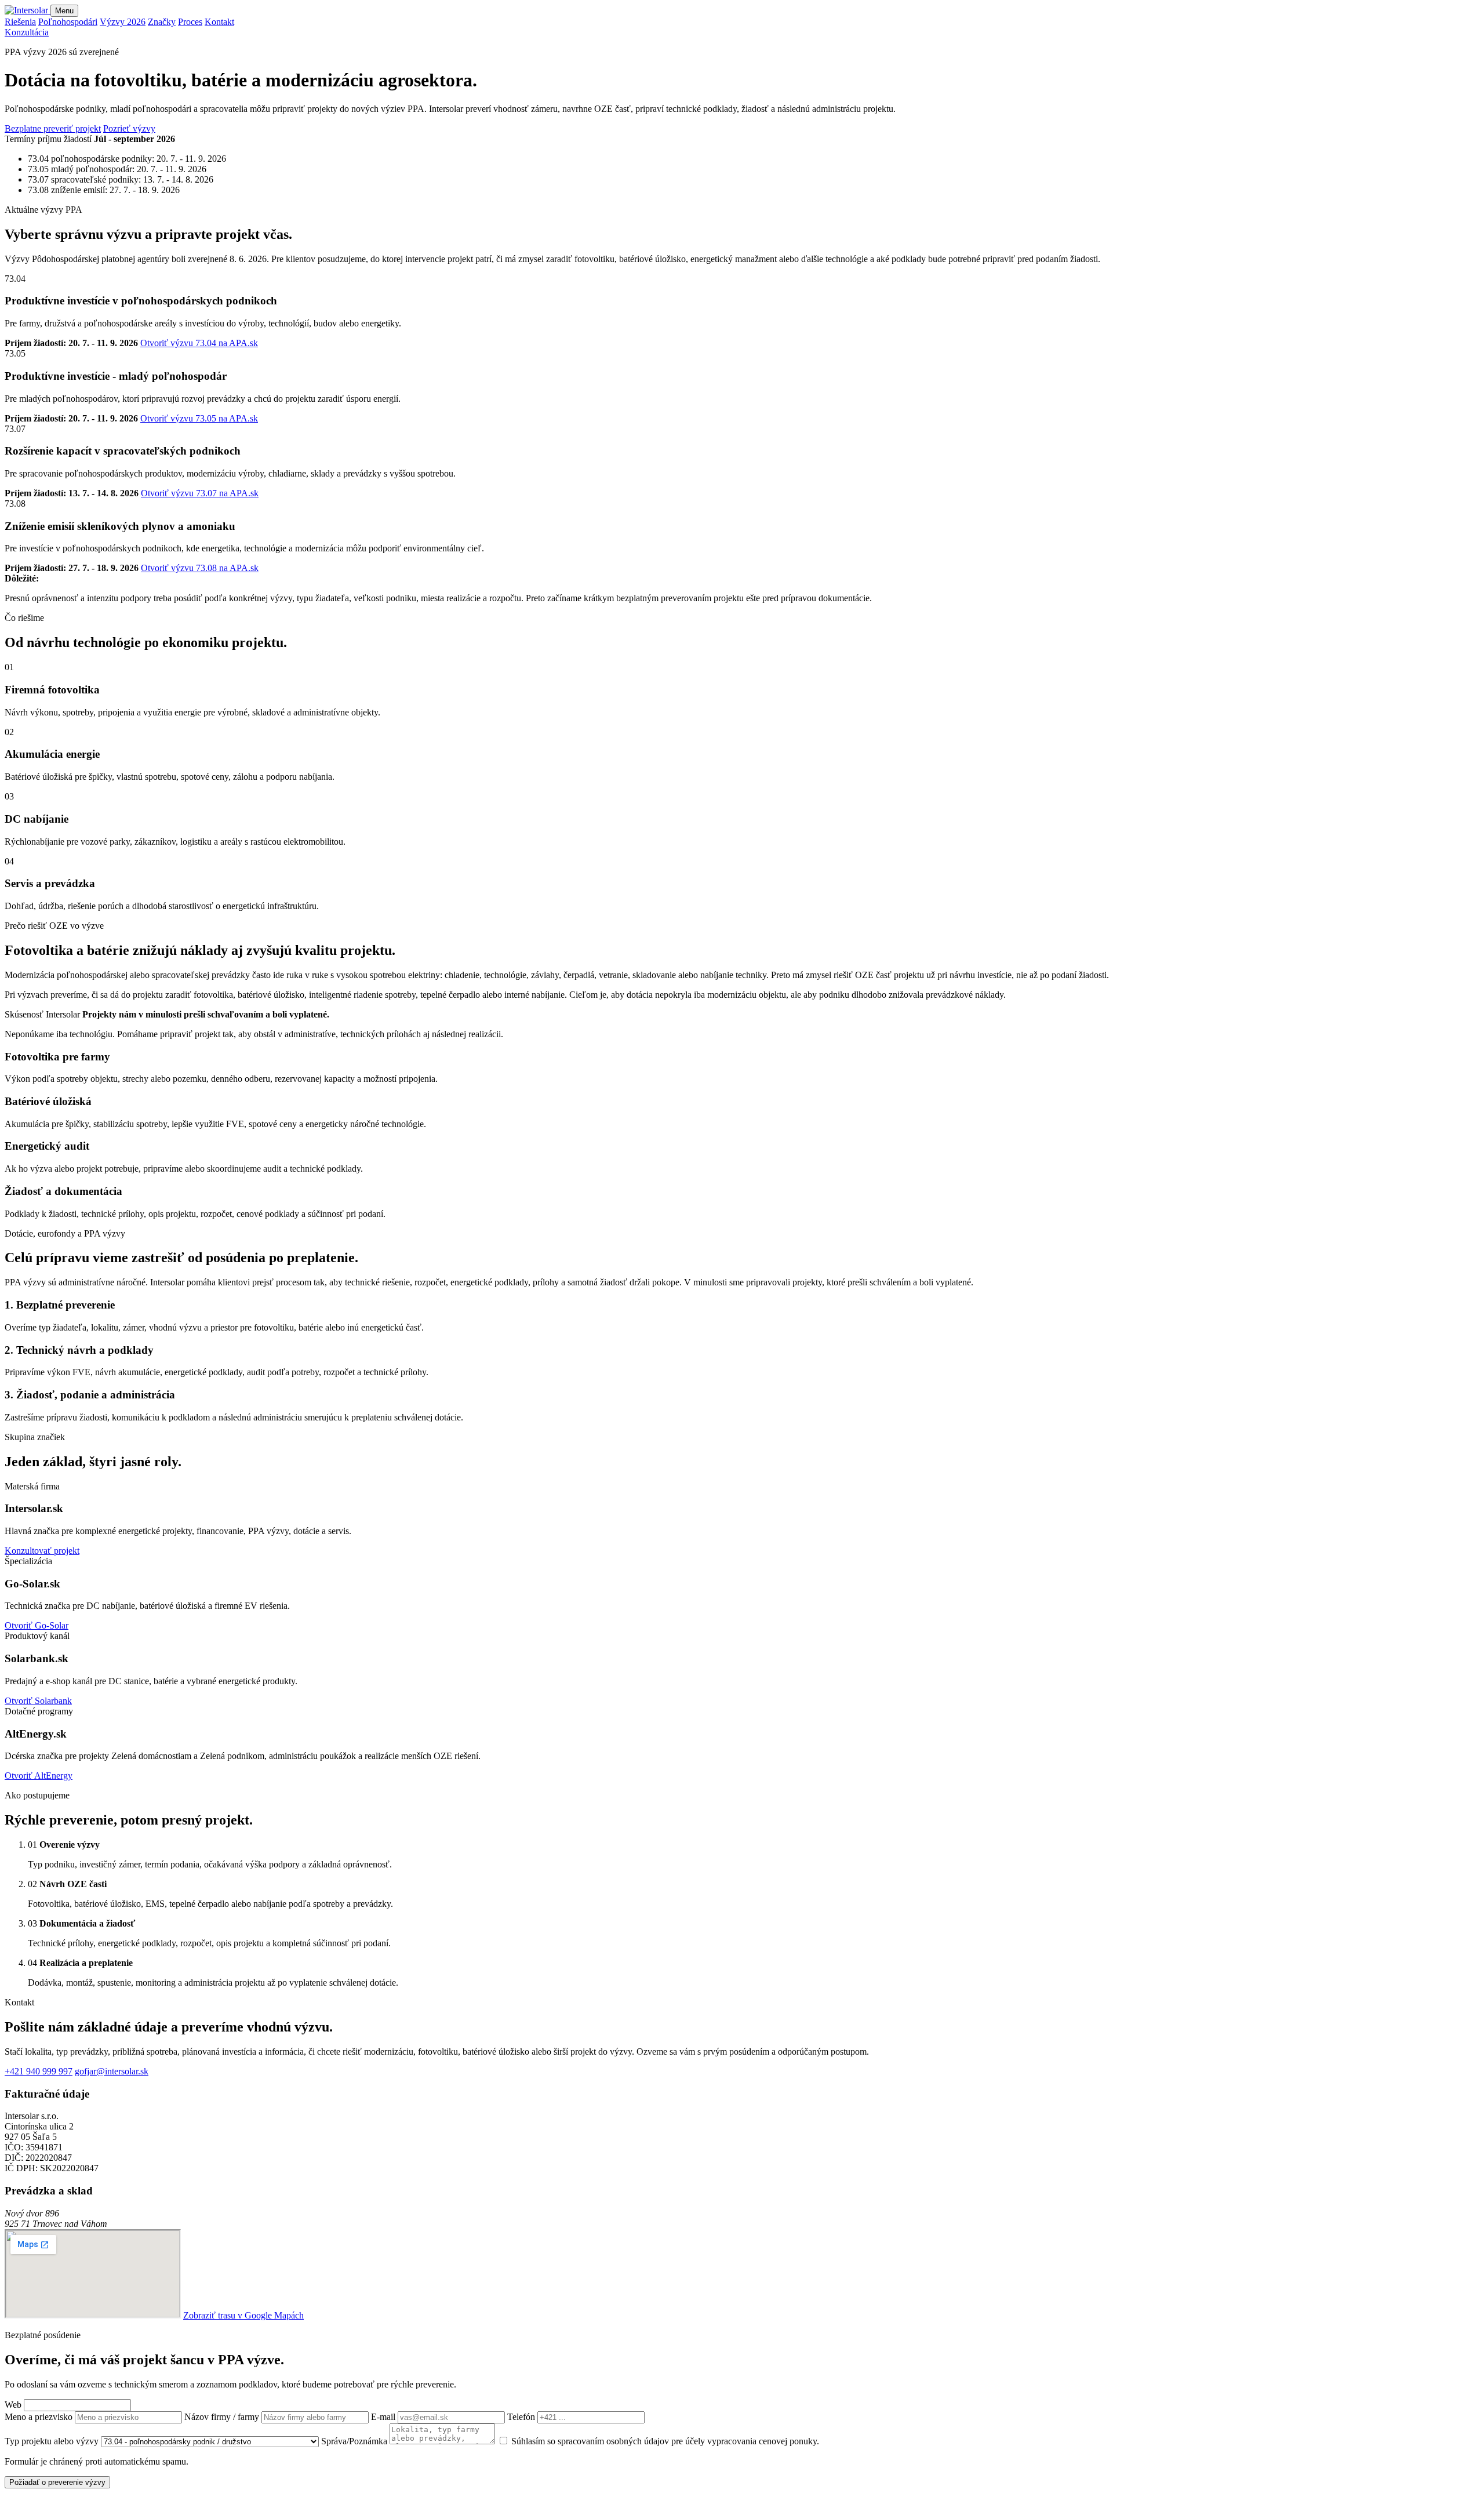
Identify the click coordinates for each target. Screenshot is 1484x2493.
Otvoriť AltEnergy (39, 1776)
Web (14, 2405)
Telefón (522, 2417)
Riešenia (20, 22)
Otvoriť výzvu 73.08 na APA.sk (200, 568)
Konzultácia (27, 32)
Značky (162, 22)
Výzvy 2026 (123, 22)
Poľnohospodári (68, 22)
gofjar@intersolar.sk (112, 2071)
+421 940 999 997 (39, 2071)
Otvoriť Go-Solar (37, 1625)
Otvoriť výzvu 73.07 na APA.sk (200, 493)
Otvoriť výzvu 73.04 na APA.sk (199, 343)
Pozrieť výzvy (129, 128)
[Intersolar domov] (28, 10)
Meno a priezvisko (40, 2417)
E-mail (384, 2417)
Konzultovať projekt (42, 1551)
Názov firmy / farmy (223, 2417)
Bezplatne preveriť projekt (53, 128)
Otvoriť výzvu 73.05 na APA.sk (199, 418)
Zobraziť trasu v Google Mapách (243, 2315)
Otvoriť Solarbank (38, 1701)
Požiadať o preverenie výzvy (57, 2482)
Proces (190, 22)
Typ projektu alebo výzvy (53, 2441)
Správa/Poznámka (355, 2441)
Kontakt (219, 22)
